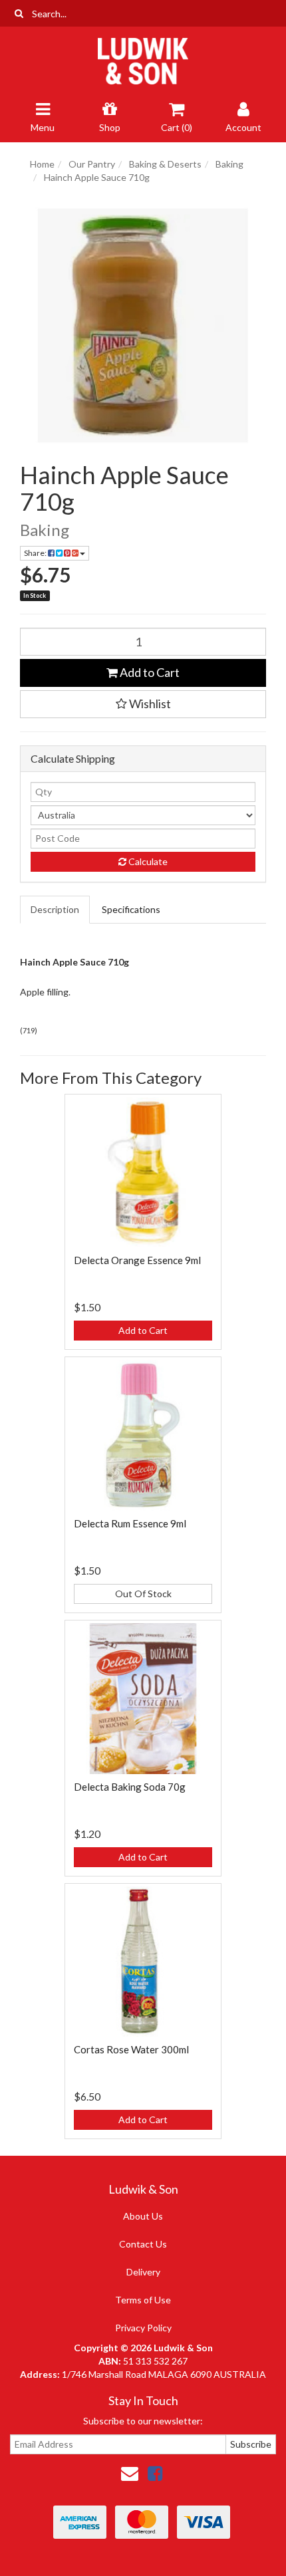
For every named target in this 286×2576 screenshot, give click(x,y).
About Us (143, 2216)
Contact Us (143, 2244)
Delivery (143, 2272)
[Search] (19, 13)
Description (55, 909)
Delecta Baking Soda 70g (130, 1787)
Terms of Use (143, 2300)
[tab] (56, 910)
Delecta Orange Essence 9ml (137, 1260)
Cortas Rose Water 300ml (131, 2049)
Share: (36, 553)
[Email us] (130, 2473)
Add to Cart (149, 672)
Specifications (131, 909)
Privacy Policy (143, 2328)
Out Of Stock (143, 1594)
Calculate (147, 861)
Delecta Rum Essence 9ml (130, 1523)
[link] (155, 2473)
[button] (143, 704)
